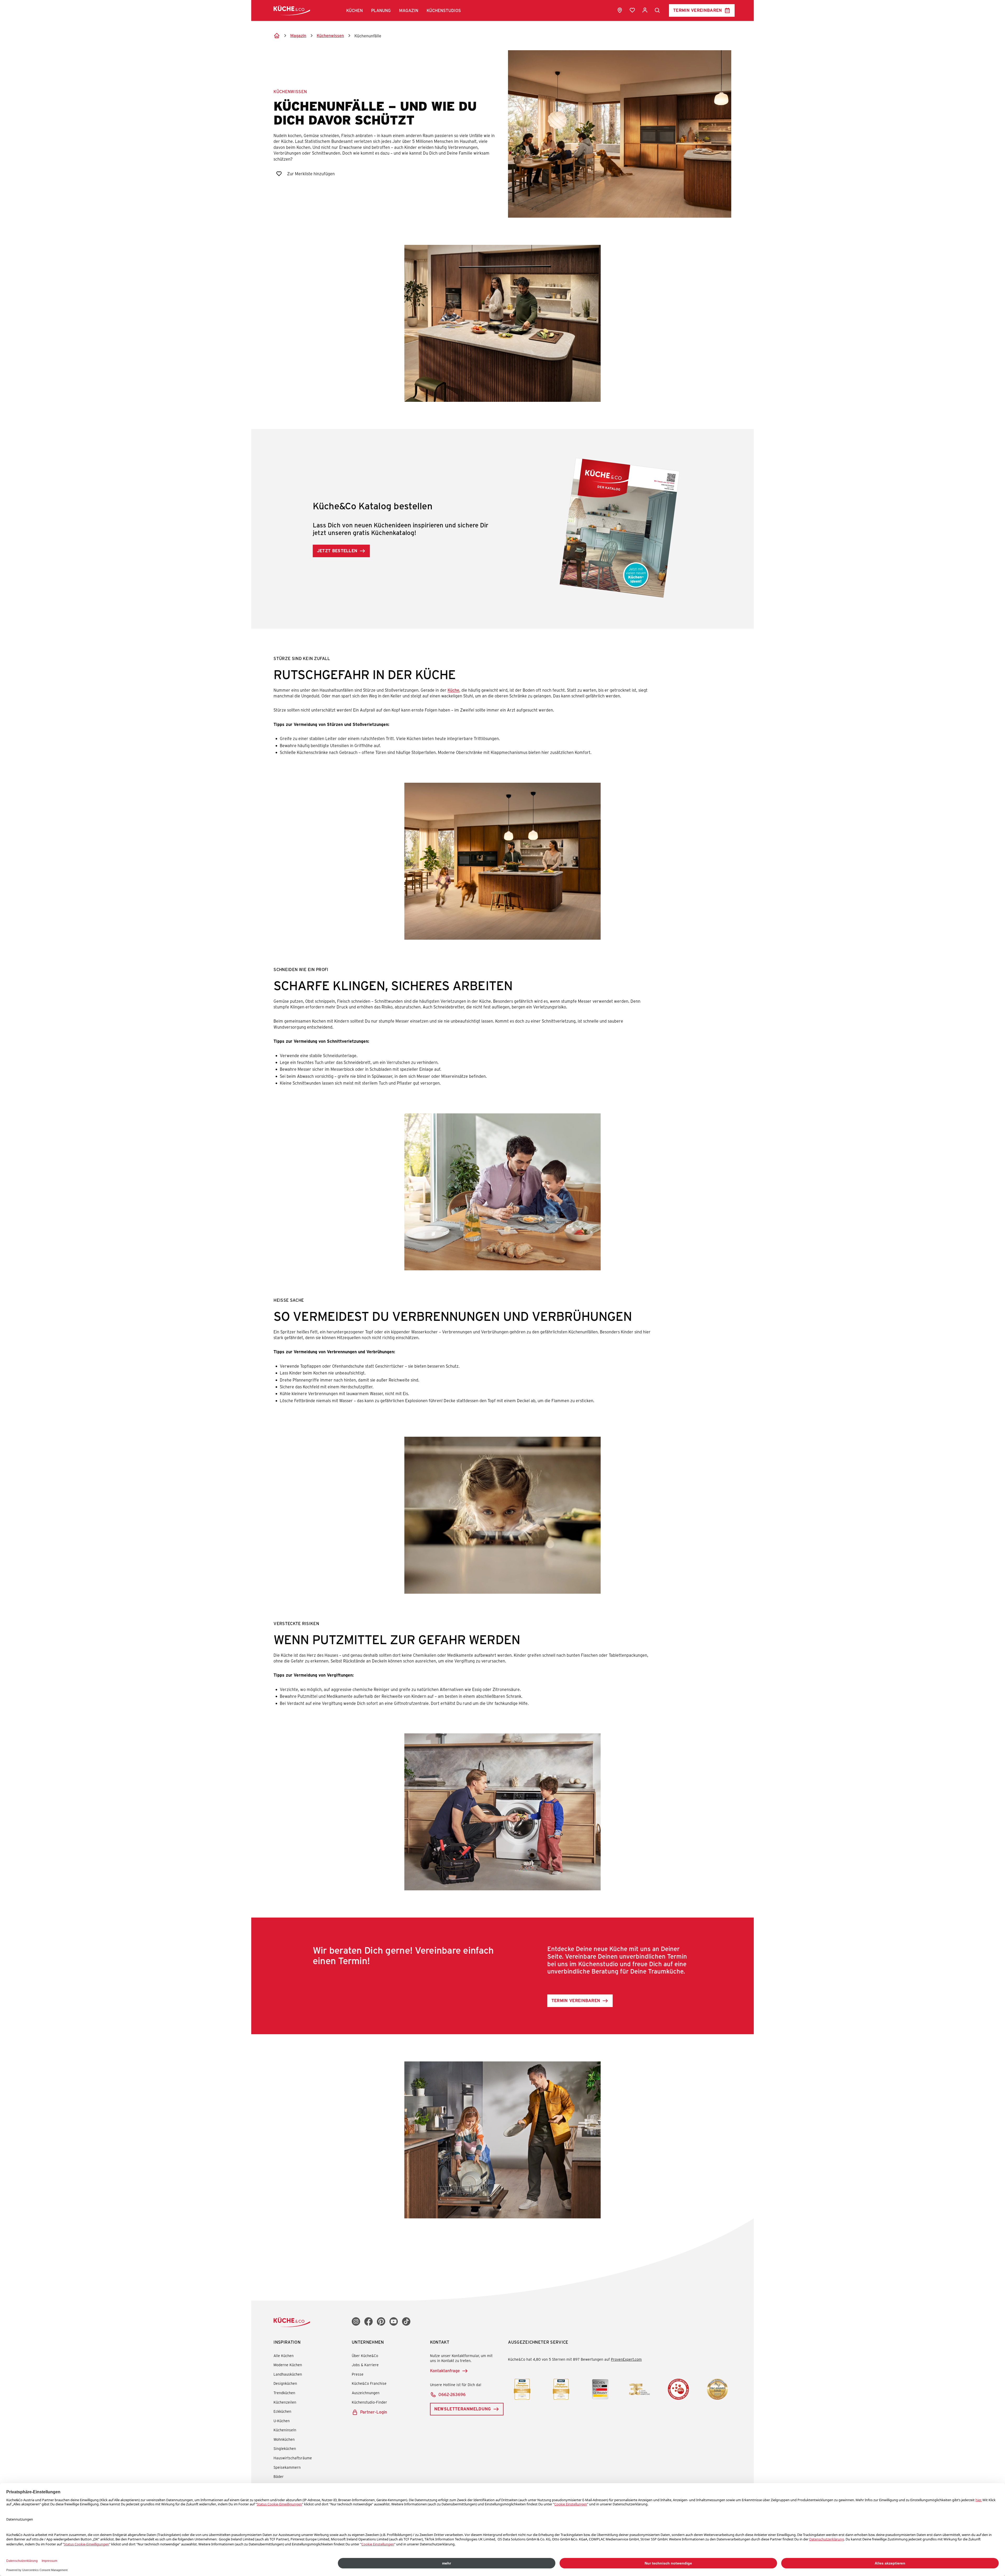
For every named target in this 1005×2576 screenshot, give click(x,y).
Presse (358, 2374)
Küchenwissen (290, 91)
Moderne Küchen (288, 2365)
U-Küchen (282, 2421)
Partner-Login (374, 2412)
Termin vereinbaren (698, 10)
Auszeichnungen (366, 2393)
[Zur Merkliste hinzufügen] (279, 174)
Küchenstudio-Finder (369, 2402)
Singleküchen (285, 2448)
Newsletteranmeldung (463, 2409)
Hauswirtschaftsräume (293, 2458)
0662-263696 (452, 2394)
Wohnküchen (284, 2439)
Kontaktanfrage (445, 2371)
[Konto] (645, 10)
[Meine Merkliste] (632, 10)
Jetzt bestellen (337, 551)
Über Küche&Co (365, 2356)
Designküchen (285, 2383)
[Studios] (620, 10)
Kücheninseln (285, 2430)
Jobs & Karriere (365, 2365)
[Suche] (657, 10)
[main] (502, 1120)
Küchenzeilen (285, 2402)
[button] (354, 10)
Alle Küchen (284, 2356)
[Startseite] (277, 36)
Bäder (279, 2476)
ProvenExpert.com (626, 2359)
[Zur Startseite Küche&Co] (292, 10)
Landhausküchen (288, 2374)
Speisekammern (287, 2467)
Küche (453, 690)
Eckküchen (282, 2411)
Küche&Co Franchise (369, 2383)
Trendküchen (284, 2393)
